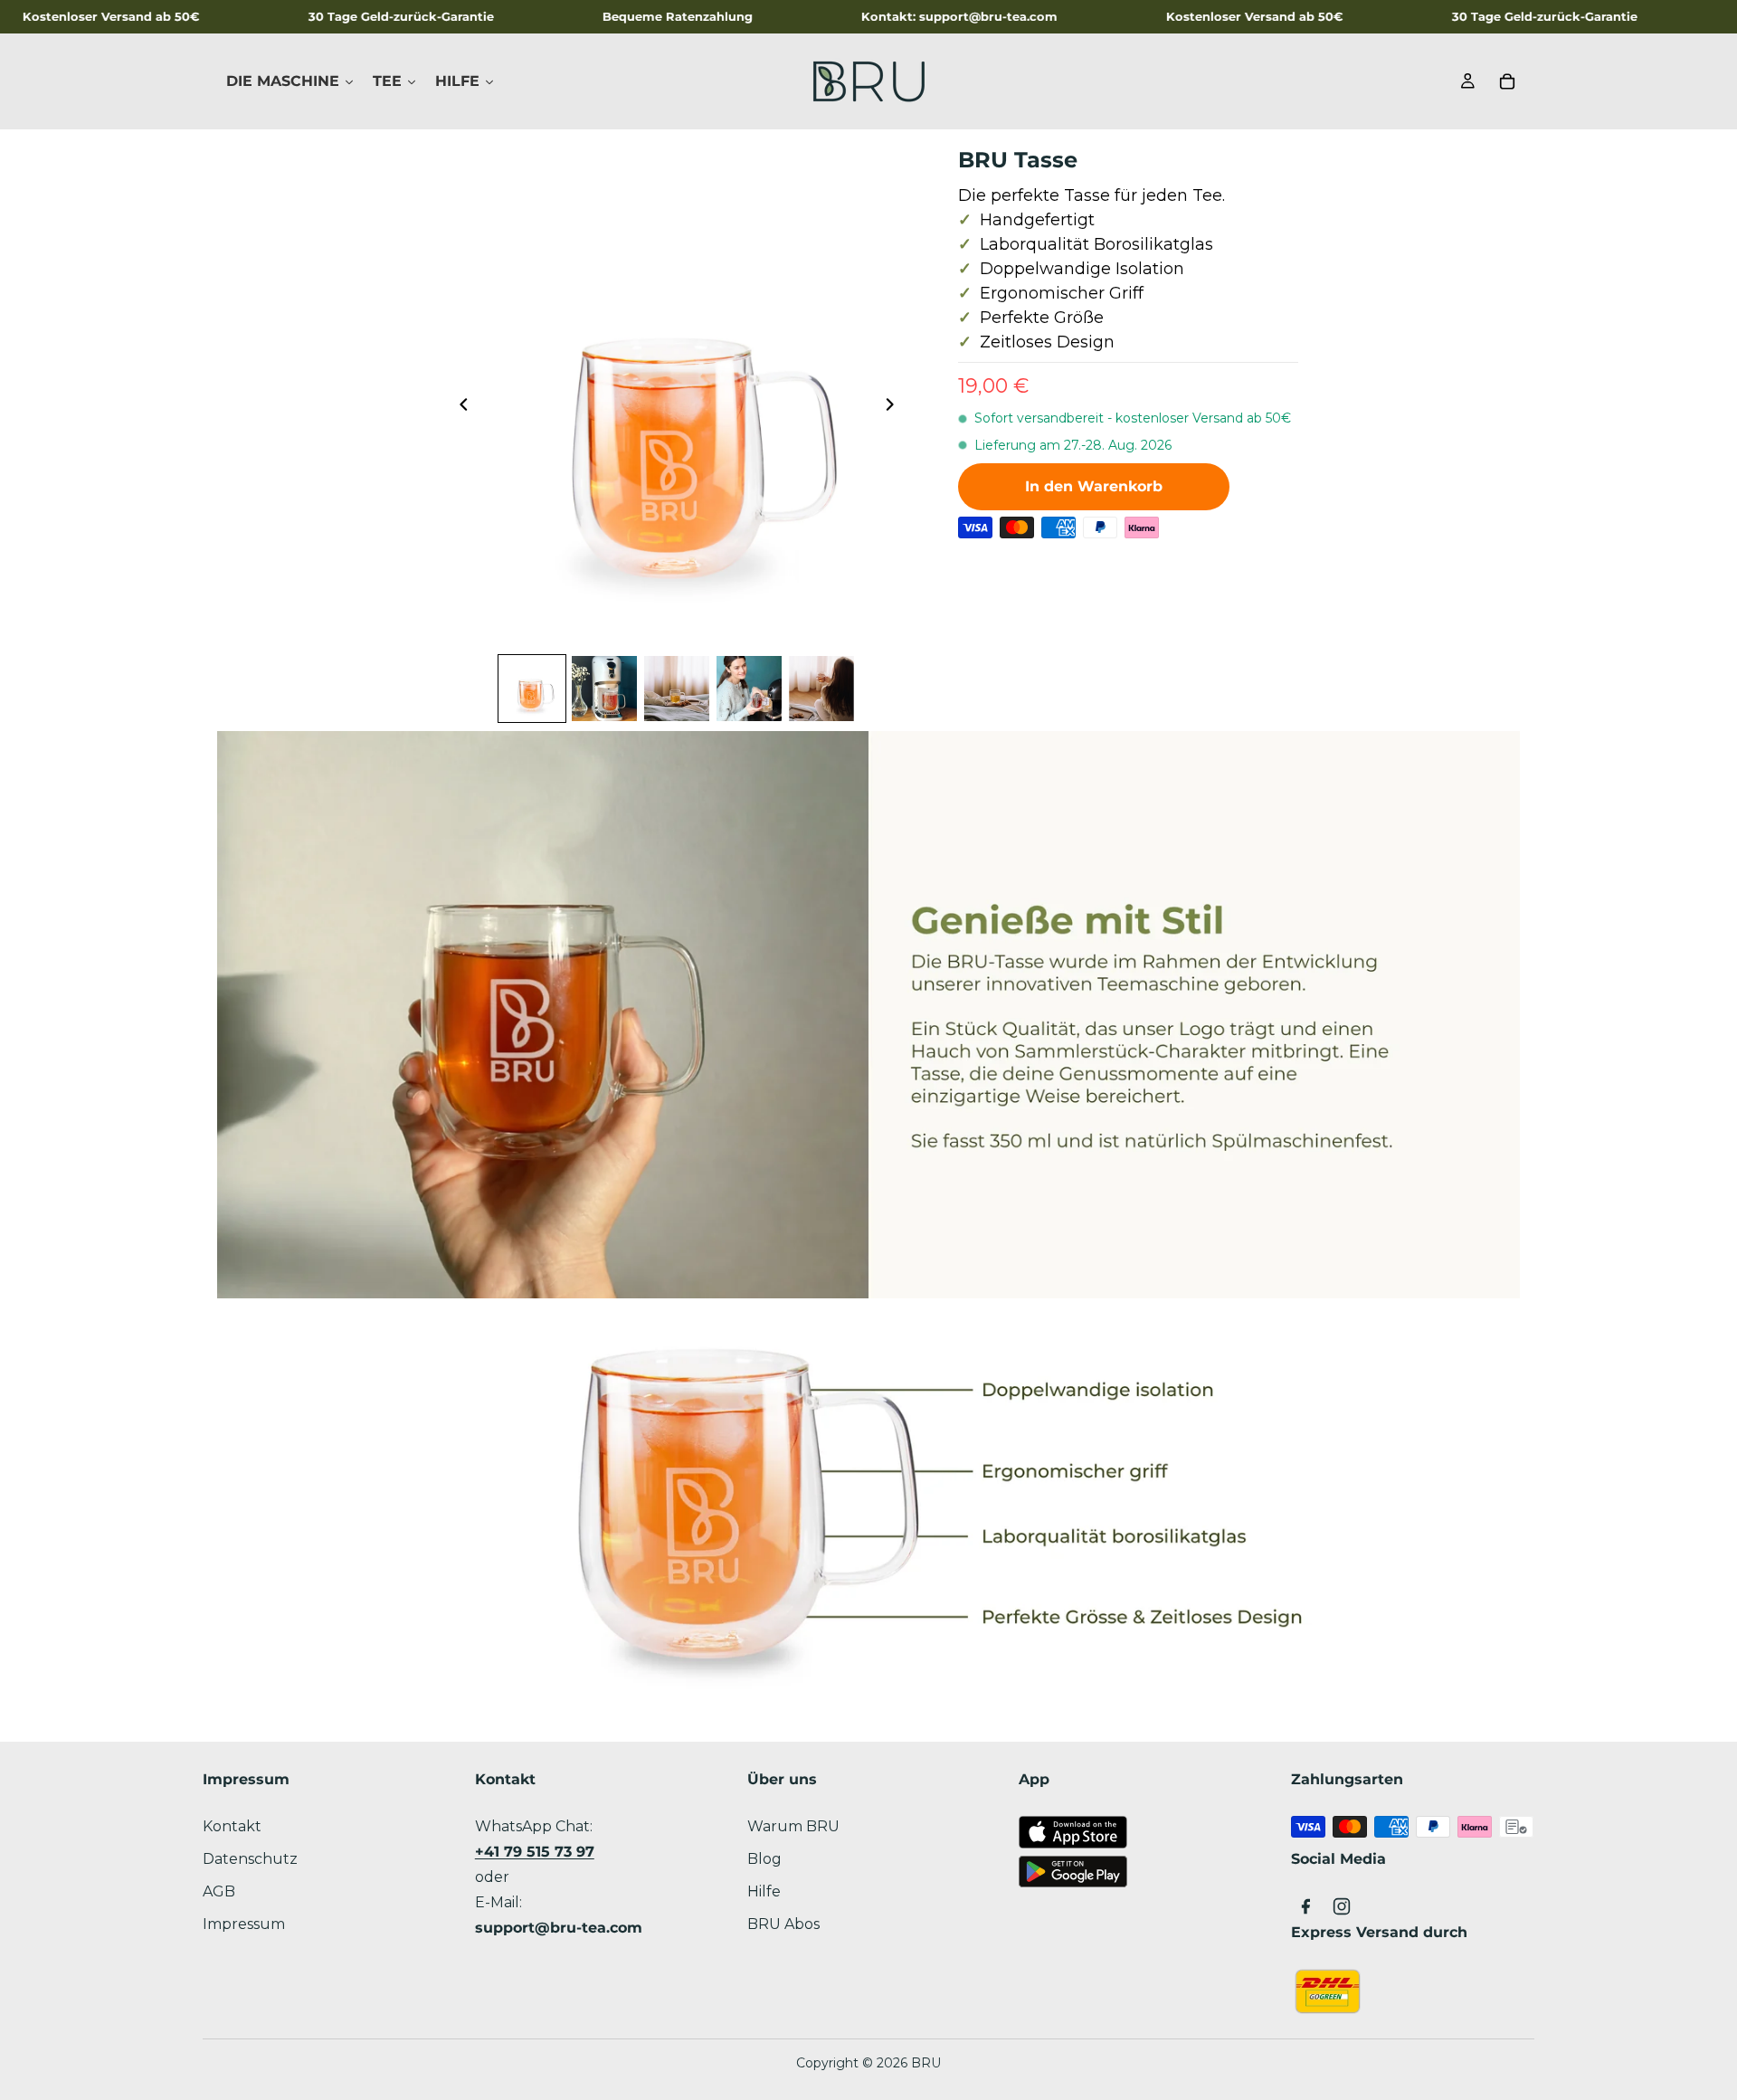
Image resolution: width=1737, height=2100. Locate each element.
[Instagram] (1342, 1906)
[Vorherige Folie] (459, 408)
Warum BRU (793, 1826)
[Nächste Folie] (895, 408)
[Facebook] (1305, 1906)
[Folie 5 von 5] (821, 689)
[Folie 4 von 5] (749, 689)
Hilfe (764, 1891)
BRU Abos (783, 1924)
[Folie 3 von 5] (677, 689)
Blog (764, 1859)
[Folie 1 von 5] (532, 689)
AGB (219, 1891)
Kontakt (232, 1826)
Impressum (244, 1924)
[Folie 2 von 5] (604, 689)
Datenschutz (250, 1859)
